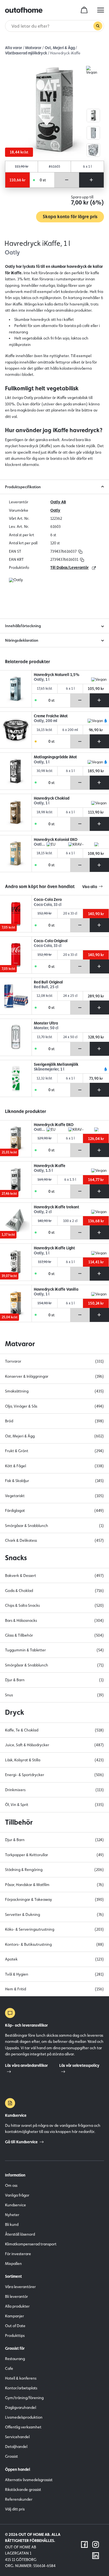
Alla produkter (17, 2306)
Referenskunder (19, 2499)
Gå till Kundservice (21, 2142)
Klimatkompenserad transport (31, 2244)
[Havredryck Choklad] (16, 812)
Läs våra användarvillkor (26, 2065)
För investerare (18, 2254)
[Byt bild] (93, 116)
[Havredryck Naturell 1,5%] (16, 689)
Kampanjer (15, 2316)
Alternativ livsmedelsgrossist (29, 2480)
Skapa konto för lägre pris (70, 217)
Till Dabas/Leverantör (69, 567)
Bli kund (12, 2224)
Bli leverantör (16, 2296)
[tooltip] (80, 551)
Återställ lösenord (20, 2234)
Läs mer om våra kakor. (54, 2545)
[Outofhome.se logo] (24, 10)
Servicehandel (17, 2437)
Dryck (15, 1712)
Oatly (55, 510)
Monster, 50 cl (46, 1028)
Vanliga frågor (17, 2195)
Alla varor (14, 48)
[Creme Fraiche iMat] (16, 730)
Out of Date (15, 2326)
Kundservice (16, 2205)
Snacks (16, 1558)
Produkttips (15, 2336)
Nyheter (12, 2215)
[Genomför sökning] (98, 26)
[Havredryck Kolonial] (16, 854)
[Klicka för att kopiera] (80, 551)
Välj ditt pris (15, 2509)
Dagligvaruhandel (21, 2407)
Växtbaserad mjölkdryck (26, 53)
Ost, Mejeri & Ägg (60, 48)
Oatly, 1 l (42, 680)
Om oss (11, 2185)
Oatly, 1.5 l (43, 1171)
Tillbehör (19, 1822)
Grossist (11, 2456)
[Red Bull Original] (16, 996)
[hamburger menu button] (101, 10)
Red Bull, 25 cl (46, 987)
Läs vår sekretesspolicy (79, 2065)
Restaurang (15, 2359)
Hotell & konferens (21, 2378)
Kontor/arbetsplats (21, 2388)
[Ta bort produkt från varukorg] (67, 180)
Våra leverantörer (20, 2287)
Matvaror (33, 48)
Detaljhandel (16, 2447)
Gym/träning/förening (24, 2398)
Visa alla (90, 887)
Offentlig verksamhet (23, 2427)
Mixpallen (13, 2264)
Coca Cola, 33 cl (48, 905)
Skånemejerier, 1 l (49, 1069)
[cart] (84, 10)
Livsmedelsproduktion (24, 2417)
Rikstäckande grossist (23, 2490)
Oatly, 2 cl (43, 1212)
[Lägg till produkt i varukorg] (91, 180)
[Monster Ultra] (16, 1037)
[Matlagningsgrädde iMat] (16, 771)
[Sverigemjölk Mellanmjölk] (16, 1079)
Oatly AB (58, 502)
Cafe (9, 2368)
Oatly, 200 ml (46, 721)
